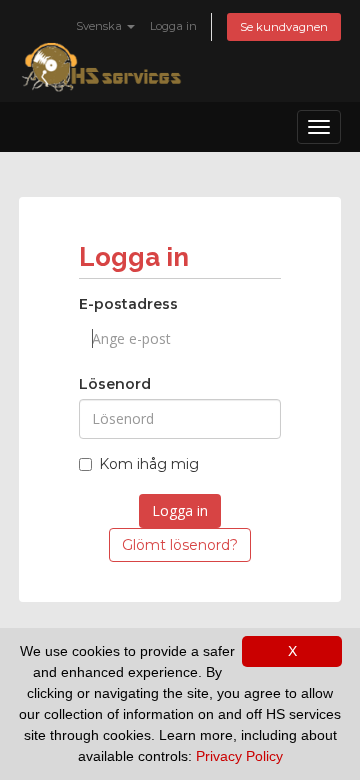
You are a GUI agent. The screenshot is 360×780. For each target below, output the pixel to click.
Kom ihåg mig (149, 464)
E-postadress (128, 304)
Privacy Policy (239, 756)
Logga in (173, 26)
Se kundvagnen (284, 27)
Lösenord (115, 384)
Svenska (100, 26)
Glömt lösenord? (180, 545)
